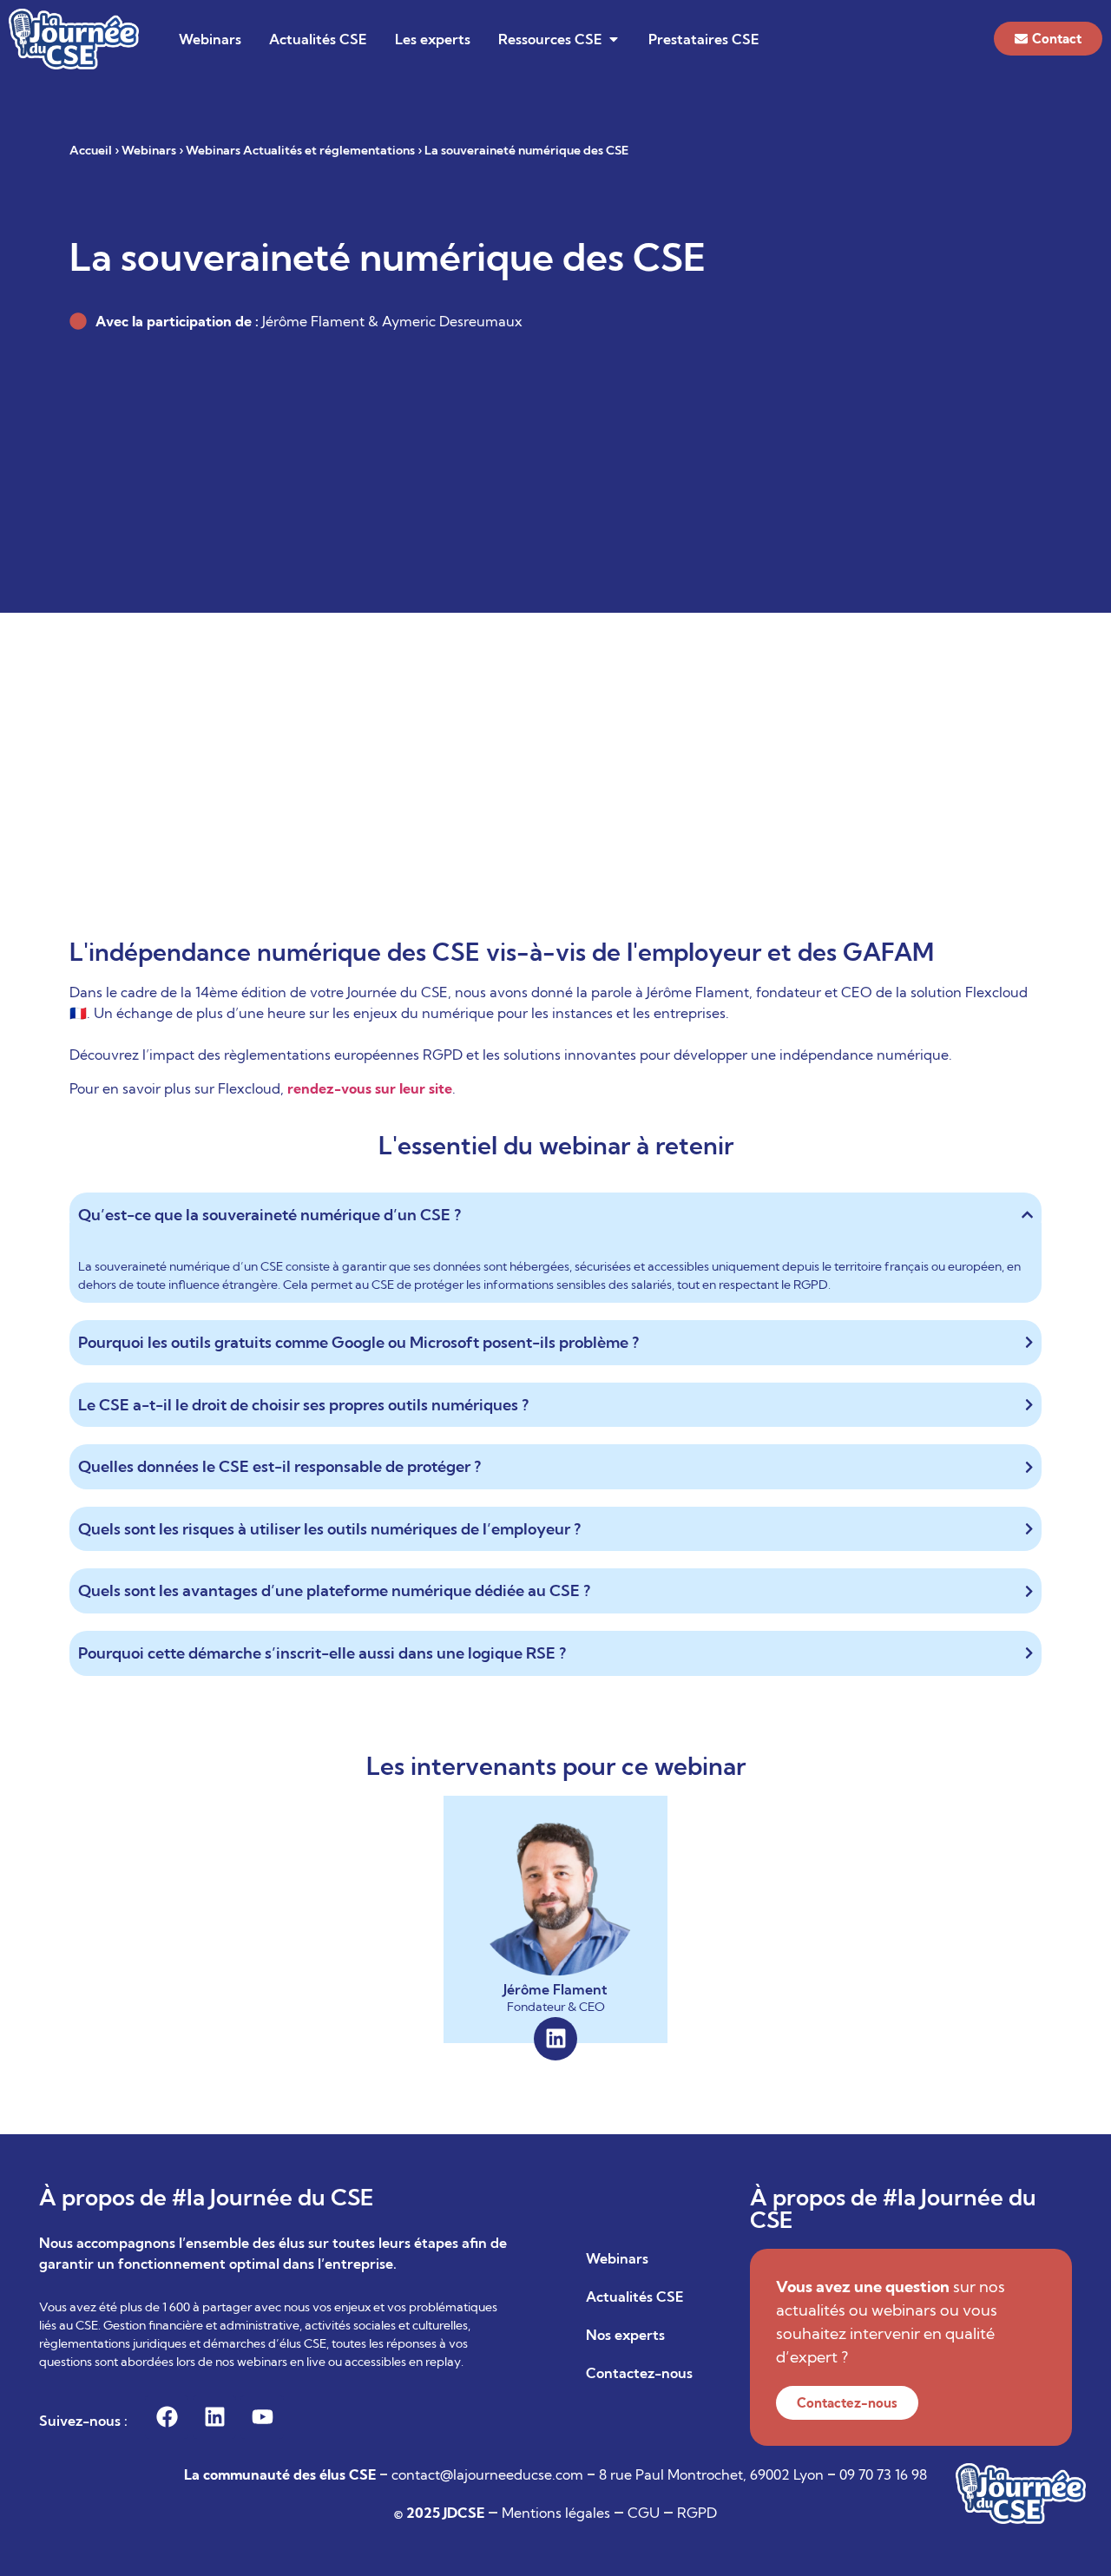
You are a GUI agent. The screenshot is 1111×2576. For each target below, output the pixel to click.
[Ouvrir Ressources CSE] (614, 39)
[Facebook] (167, 2417)
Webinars (149, 150)
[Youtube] (262, 2417)
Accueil (91, 150)
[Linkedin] (555, 2039)
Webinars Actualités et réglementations (300, 150)
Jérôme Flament (555, 1989)
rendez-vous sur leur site (370, 1088)
